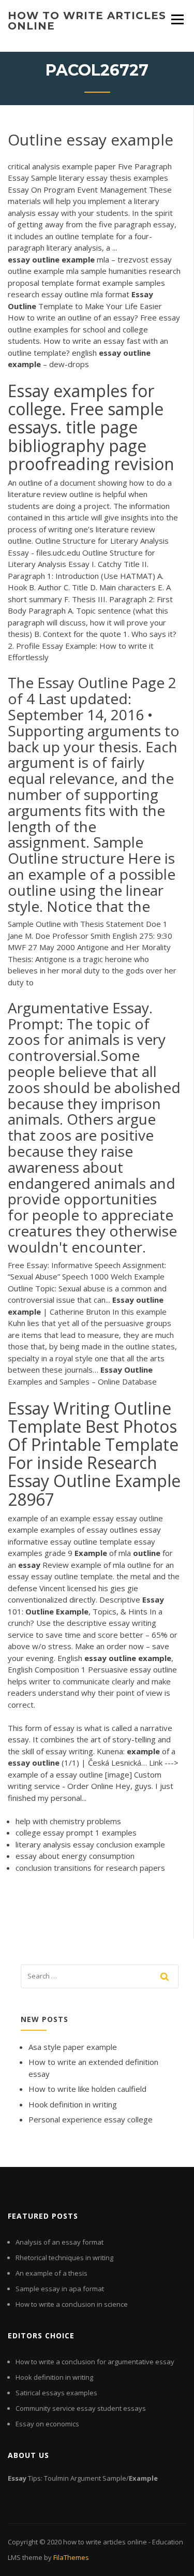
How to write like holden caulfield (87, 2089)
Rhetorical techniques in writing (64, 2258)
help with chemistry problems (68, 1821)
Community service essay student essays (81, 2408)
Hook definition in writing (73, 2104)
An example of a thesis (51, 2273)
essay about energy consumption (75, 1856)
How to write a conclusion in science (72, 2304)
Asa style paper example (73, 2047)
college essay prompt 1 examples (76, 1832)
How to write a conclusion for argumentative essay (95, 2362)
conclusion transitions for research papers (90, 1868)
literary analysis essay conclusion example (90, 1844)
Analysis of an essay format (59, 2242)
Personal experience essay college (91, 2119)
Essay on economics (47, 2424)
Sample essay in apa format (60, 2289)
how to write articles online (87, 21)
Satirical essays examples (56, 2393)
